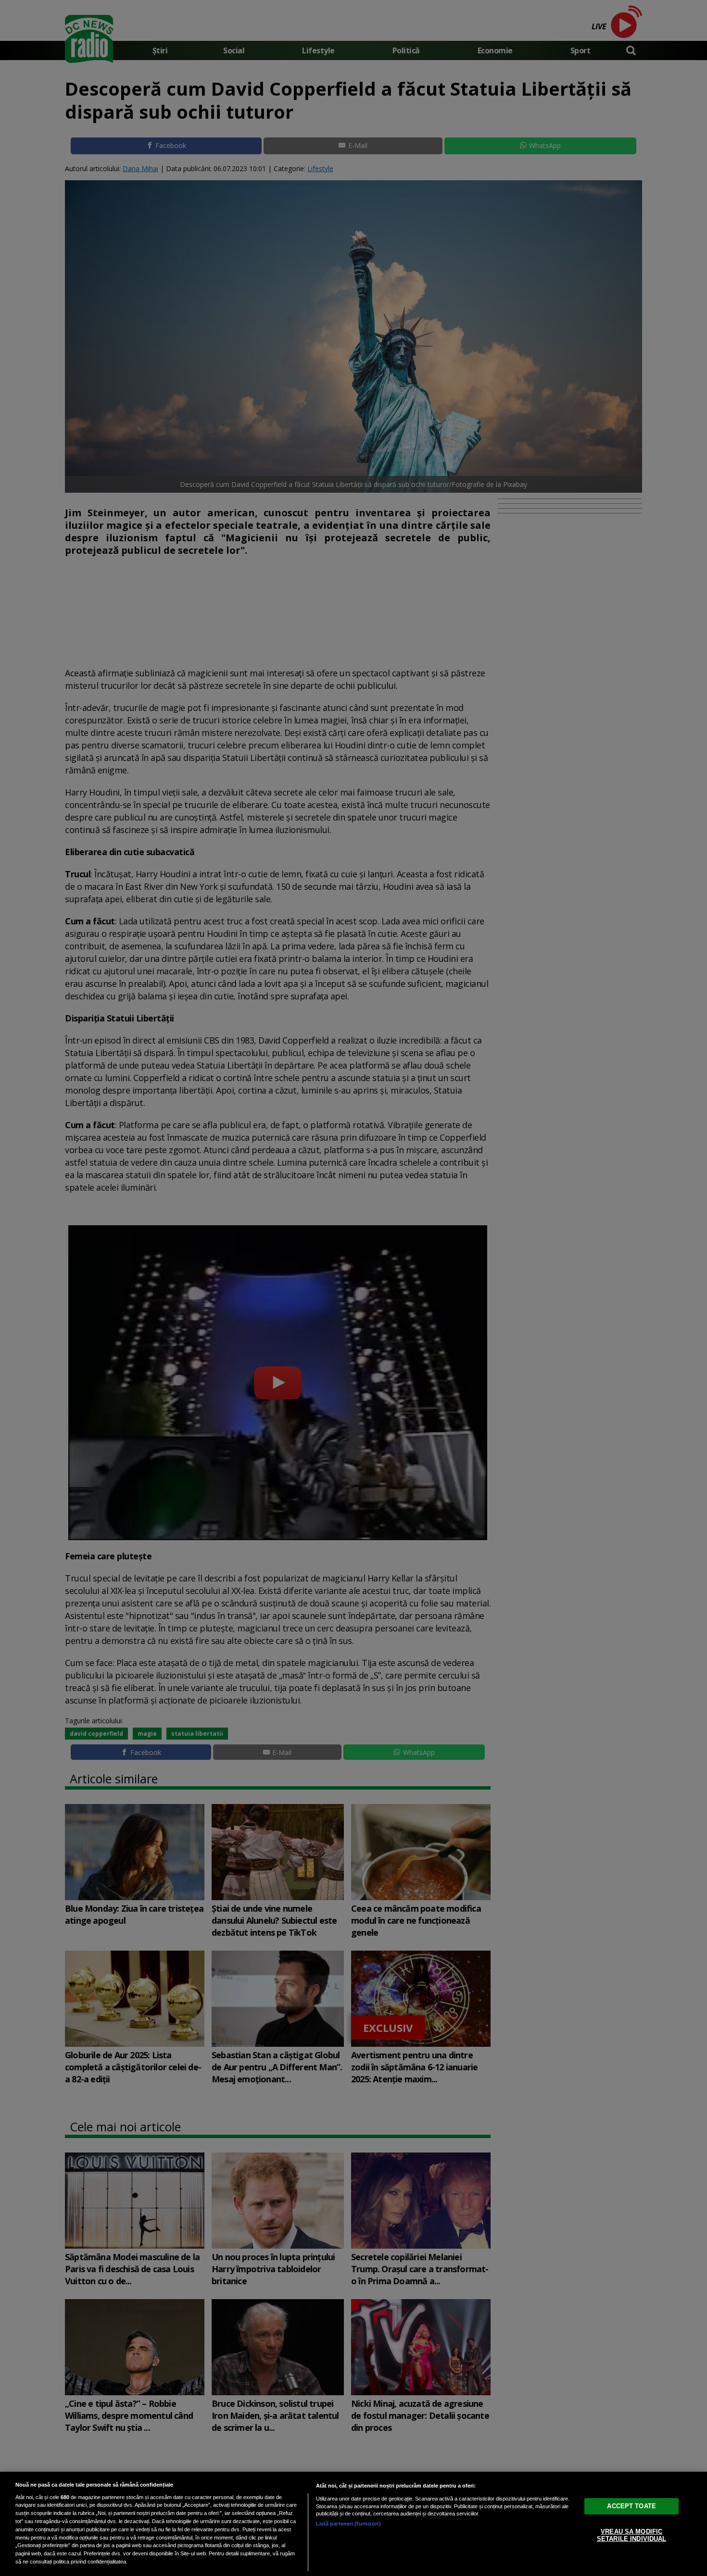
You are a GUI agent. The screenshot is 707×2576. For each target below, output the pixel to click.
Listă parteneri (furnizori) (348, 2524)
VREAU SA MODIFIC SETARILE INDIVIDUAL (631, 2535)
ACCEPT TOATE (631, 2506)
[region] (353, 2524)
